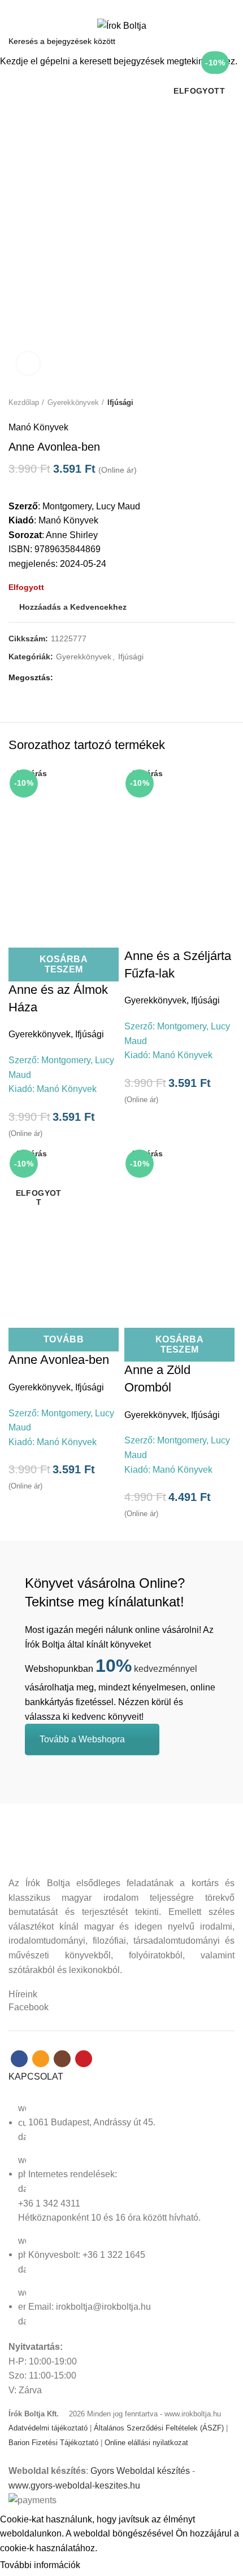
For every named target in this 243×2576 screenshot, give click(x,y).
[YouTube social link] (141, 7)
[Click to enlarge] (28, 363)
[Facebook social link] (102, 7)
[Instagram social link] (128, 7)
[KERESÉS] (228, 41)
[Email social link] (115, 7)
